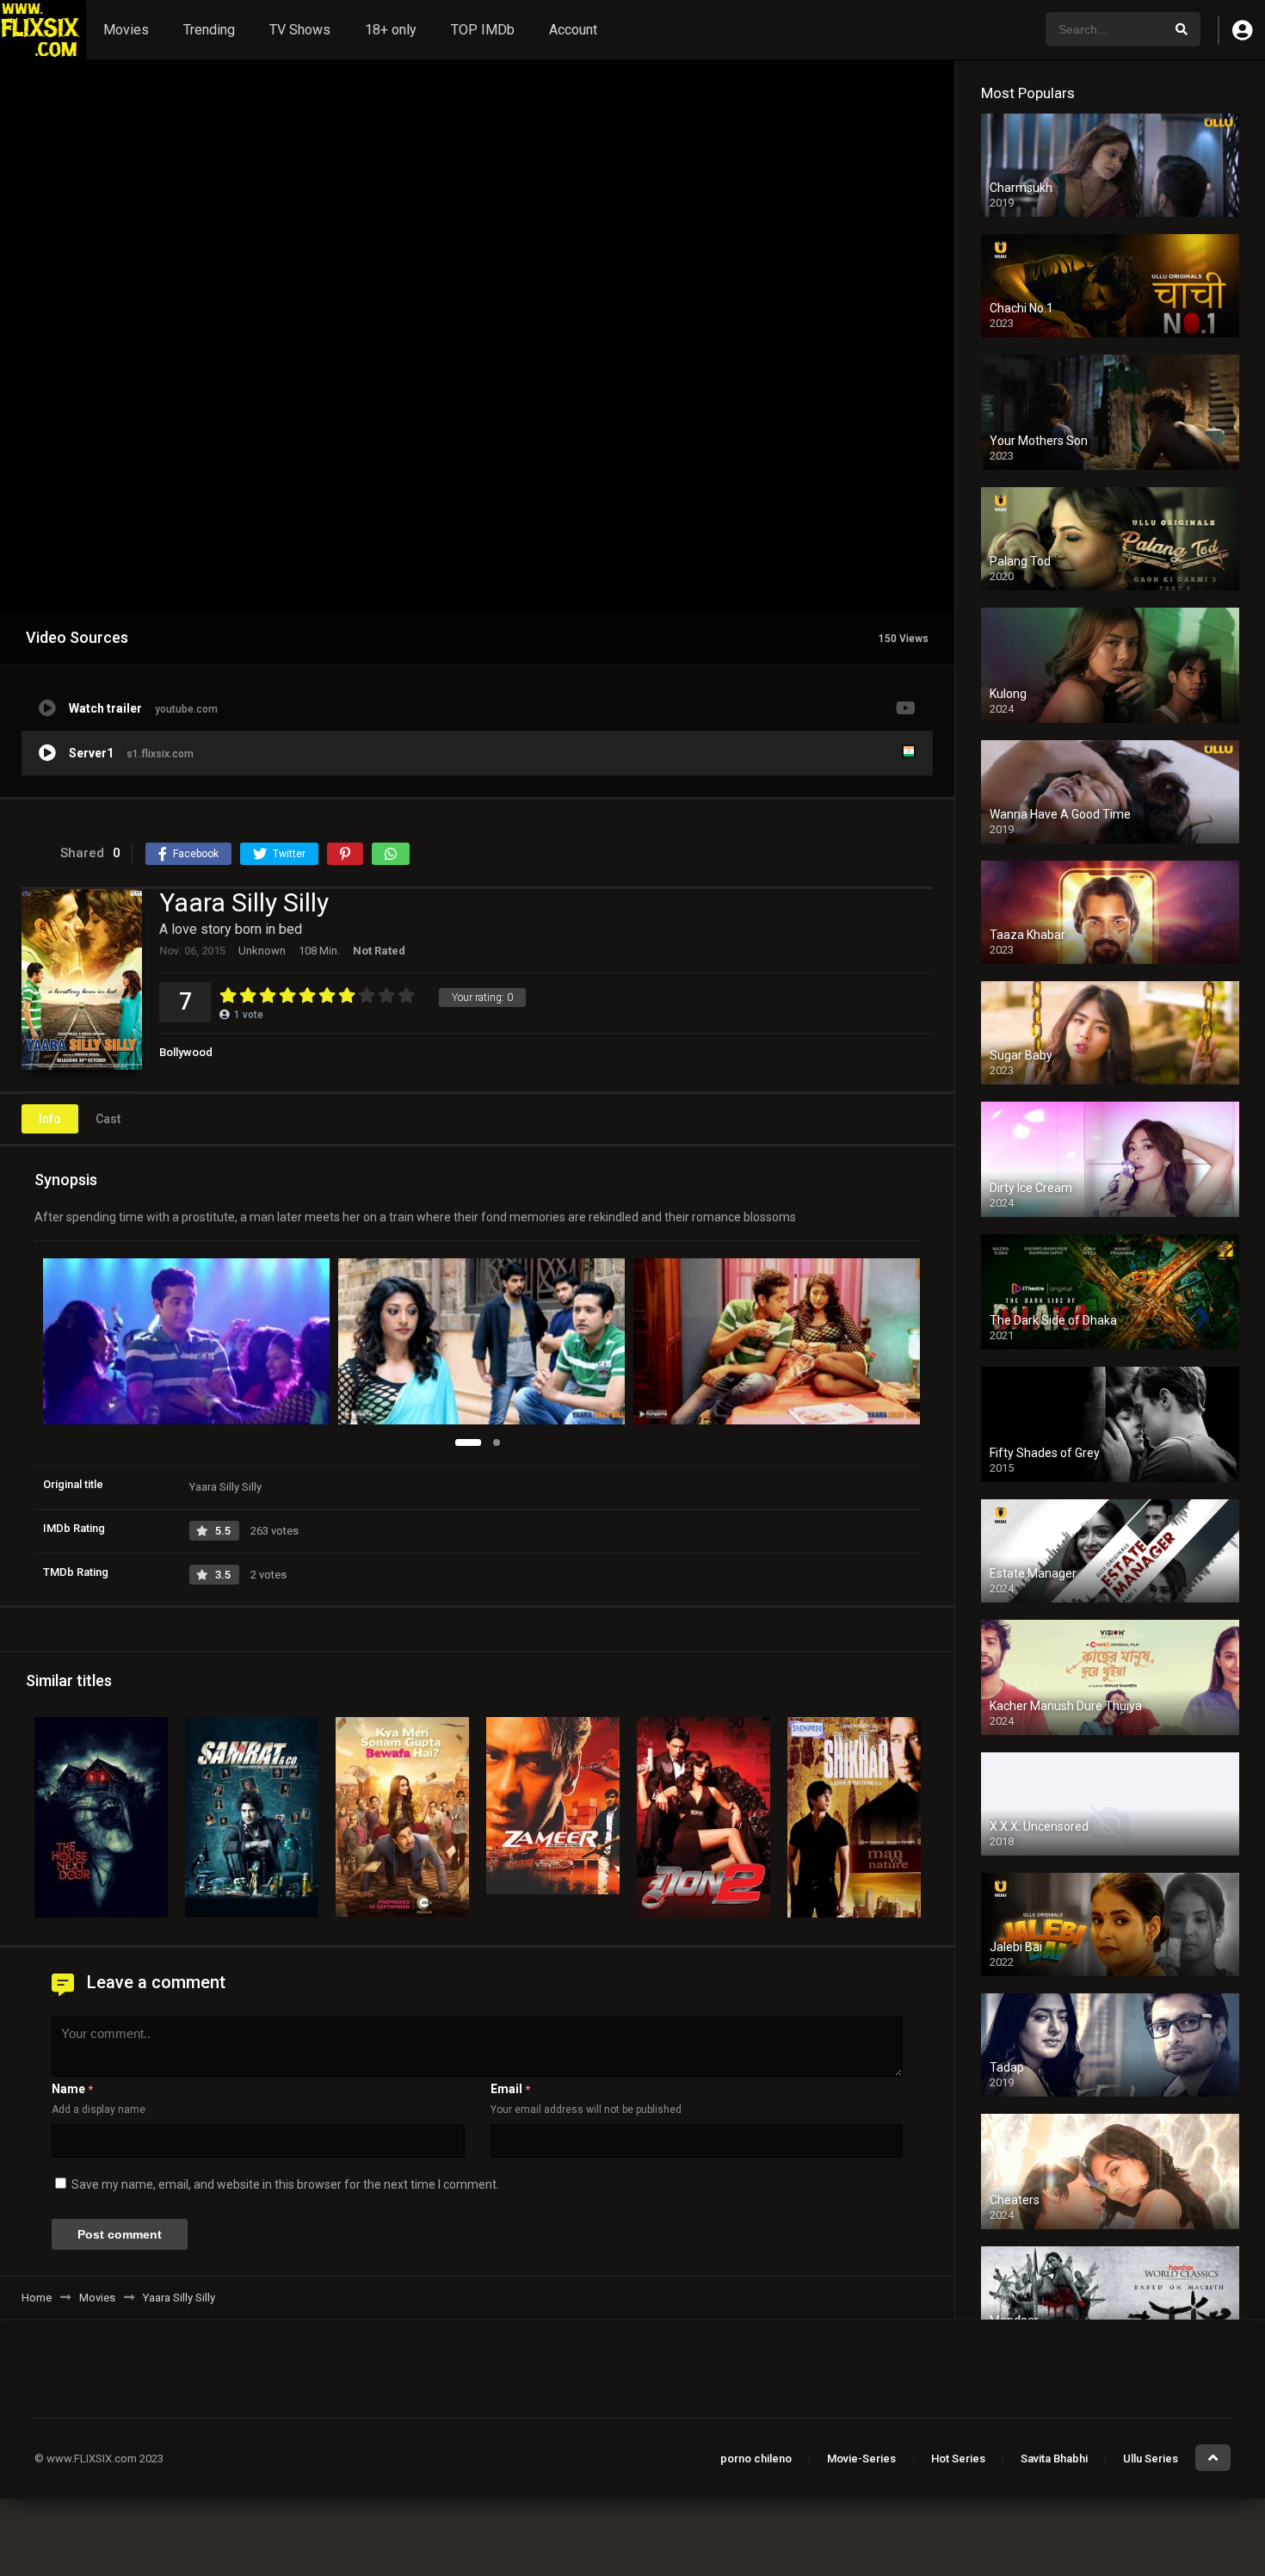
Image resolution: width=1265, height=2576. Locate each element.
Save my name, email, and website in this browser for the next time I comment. (285, 2184)
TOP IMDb (483, 30)
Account (573, 30)
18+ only (391, 30)
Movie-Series (861, 2459)
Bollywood (186, 1052)
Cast (108, 1119)
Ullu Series (1151, 2459)
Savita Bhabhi (1054, 2459)
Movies (126, 30)
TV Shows (300, 30)
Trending (209, 30)
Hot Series (958, 2459)
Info (50, 1119)
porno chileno (756, 2459)
